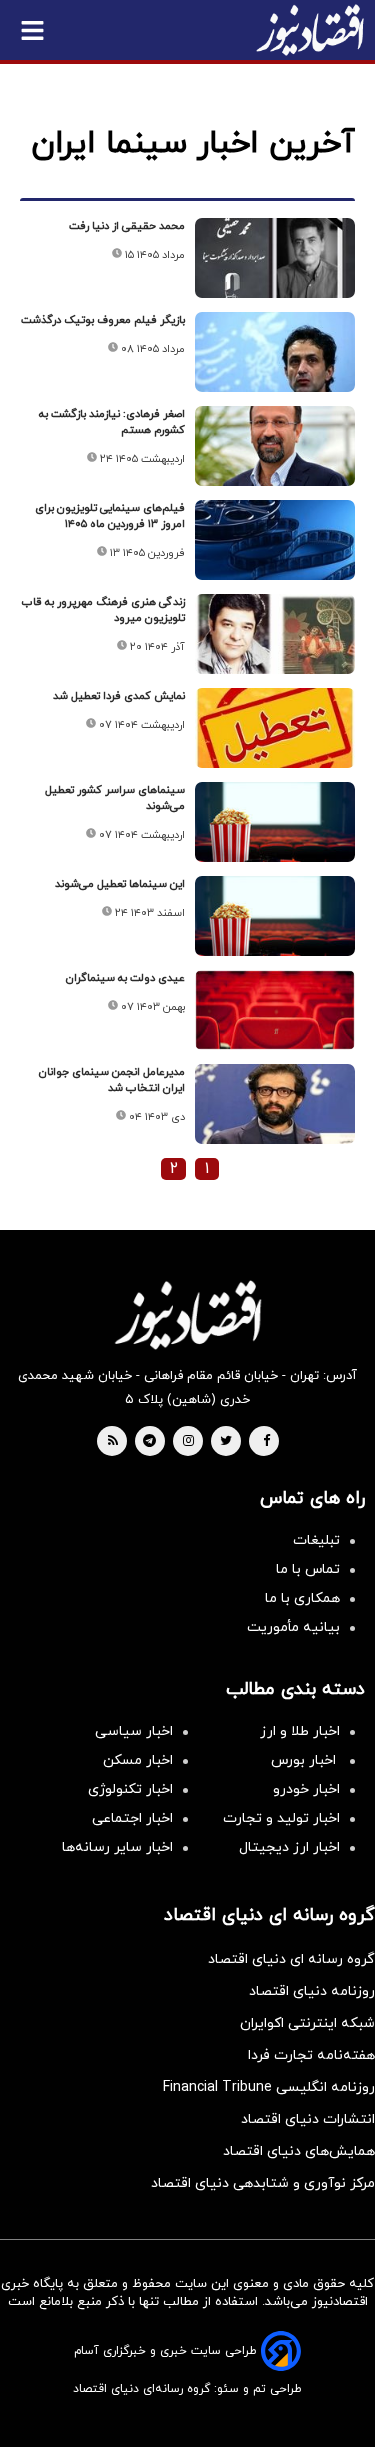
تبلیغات (316, 1540)
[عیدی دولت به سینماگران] (275, 1010)
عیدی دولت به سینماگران (125, 978)
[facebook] (266, 1442)
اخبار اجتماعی (132, 1818)
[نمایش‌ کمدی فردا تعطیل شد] (275, 728)
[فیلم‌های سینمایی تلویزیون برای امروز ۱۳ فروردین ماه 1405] (275, 540)
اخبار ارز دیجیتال (289, 1847)
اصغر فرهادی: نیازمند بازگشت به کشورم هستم (112, 422)
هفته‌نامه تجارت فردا (311, 2055)
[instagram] (188, 1442)
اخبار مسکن (138, 1760)
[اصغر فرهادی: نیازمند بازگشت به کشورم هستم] (275, 446)
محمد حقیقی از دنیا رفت (127, 226)
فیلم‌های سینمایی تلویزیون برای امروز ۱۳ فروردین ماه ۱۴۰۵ (110, 516)
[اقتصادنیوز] (187, 1315)
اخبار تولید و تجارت (281, 1818)
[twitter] (226, 1442)
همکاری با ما (302, 1598)
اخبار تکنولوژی (130, 1789)
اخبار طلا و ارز (300, 1731)
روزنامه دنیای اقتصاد (312, 1991)
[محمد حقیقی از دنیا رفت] (275, 258)
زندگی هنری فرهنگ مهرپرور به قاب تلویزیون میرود (103, 610)
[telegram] (149, 1442)
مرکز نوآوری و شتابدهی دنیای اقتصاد (263, 2183)
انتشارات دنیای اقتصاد (308, 2119)
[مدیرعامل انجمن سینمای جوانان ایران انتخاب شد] (275, 1104)
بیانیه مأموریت (293, 1627)
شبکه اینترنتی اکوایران (307, 2023)
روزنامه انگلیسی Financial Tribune (269, 2087)
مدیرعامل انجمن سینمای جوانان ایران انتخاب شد (112, 1080)
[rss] (113, 1442)
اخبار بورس (305, 1760)
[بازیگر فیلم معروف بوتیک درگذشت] (275, 352)
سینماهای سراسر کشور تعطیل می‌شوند (115, 798)
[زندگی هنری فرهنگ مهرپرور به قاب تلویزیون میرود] (275, 634)
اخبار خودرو (306, 1789)
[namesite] (310, 30)
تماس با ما (308, 1569)
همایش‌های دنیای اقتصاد (299, 2151)
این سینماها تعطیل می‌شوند (120, 884)
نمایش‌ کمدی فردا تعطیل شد (119, 696)
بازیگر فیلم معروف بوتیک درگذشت (103, 320)
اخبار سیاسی (134, 1731)
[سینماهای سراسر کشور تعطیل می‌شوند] (275, 822)
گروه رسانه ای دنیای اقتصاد (291, 1959)
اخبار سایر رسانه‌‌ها (117, 1847)
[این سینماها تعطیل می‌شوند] (275, 916)
